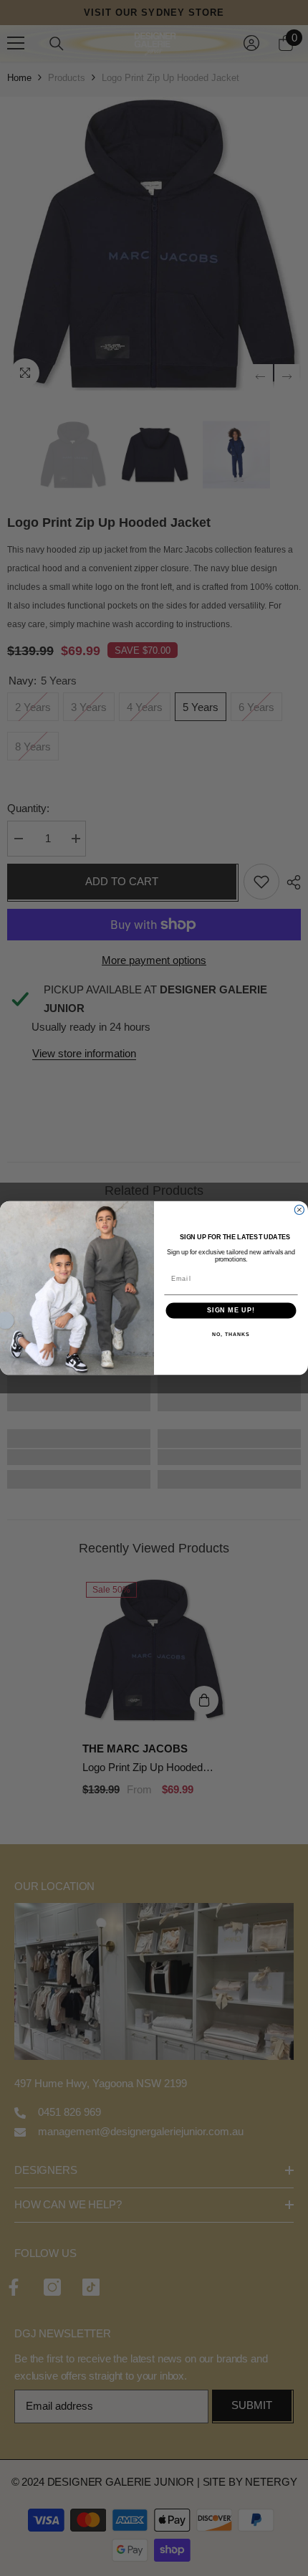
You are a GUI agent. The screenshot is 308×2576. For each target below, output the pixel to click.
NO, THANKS (231, 1335)
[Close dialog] (299, 1210)
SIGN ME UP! (231, 1311)
